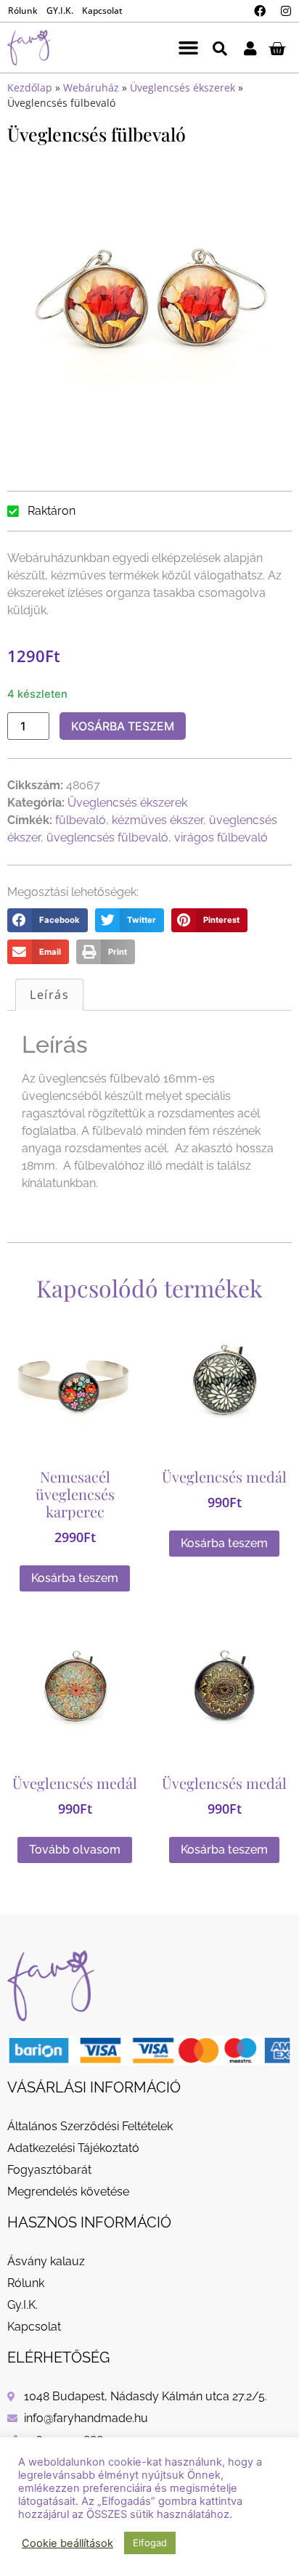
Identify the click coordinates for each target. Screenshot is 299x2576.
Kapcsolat (102, 11)
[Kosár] (277, 48)
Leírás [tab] (49, 995)
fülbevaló (81, 820)
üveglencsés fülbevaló (107, 837)
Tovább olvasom (75, 1850)
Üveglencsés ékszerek (183, 87)
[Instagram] (286, 11)
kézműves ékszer (157, 820)
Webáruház (91, 87)
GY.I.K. (60, 11)
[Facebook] (260, 11)
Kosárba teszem (123, 726)
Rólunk (23, 11)
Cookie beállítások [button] (67, 2543)
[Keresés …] (220, 48)
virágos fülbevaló (221, 837)
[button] (188, 48)
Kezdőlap (30, 87)
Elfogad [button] (150, 2543)
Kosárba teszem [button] (75, 1578)
